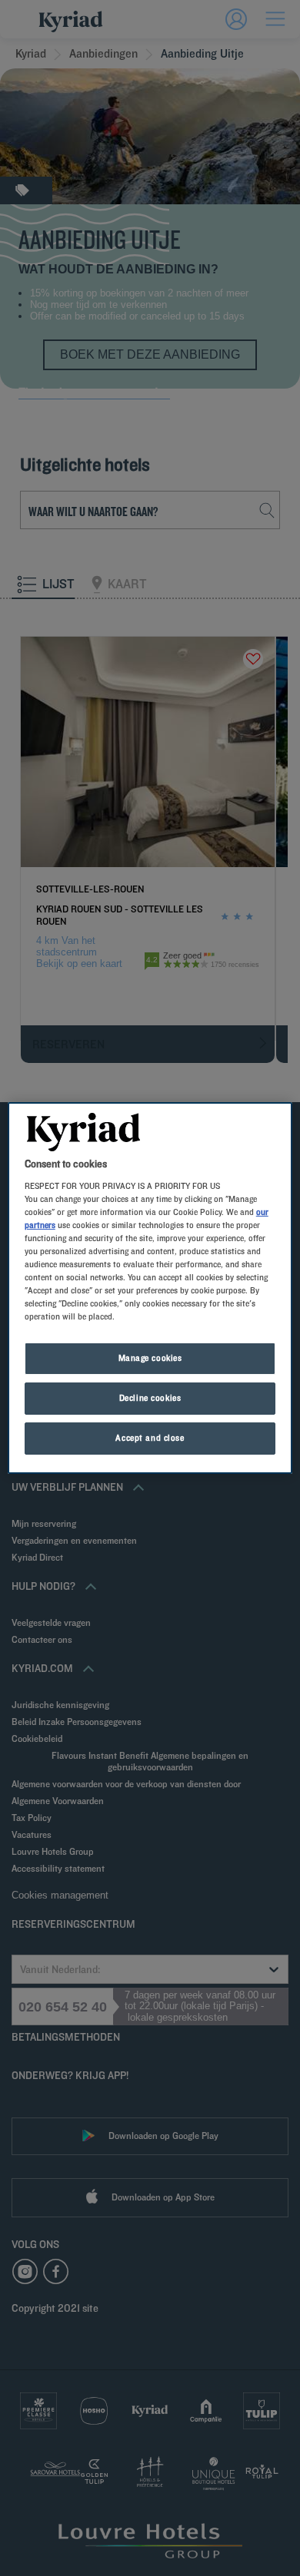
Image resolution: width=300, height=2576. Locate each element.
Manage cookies (150, 1358)
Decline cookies (150, 1398)
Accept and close (150, 1438)
